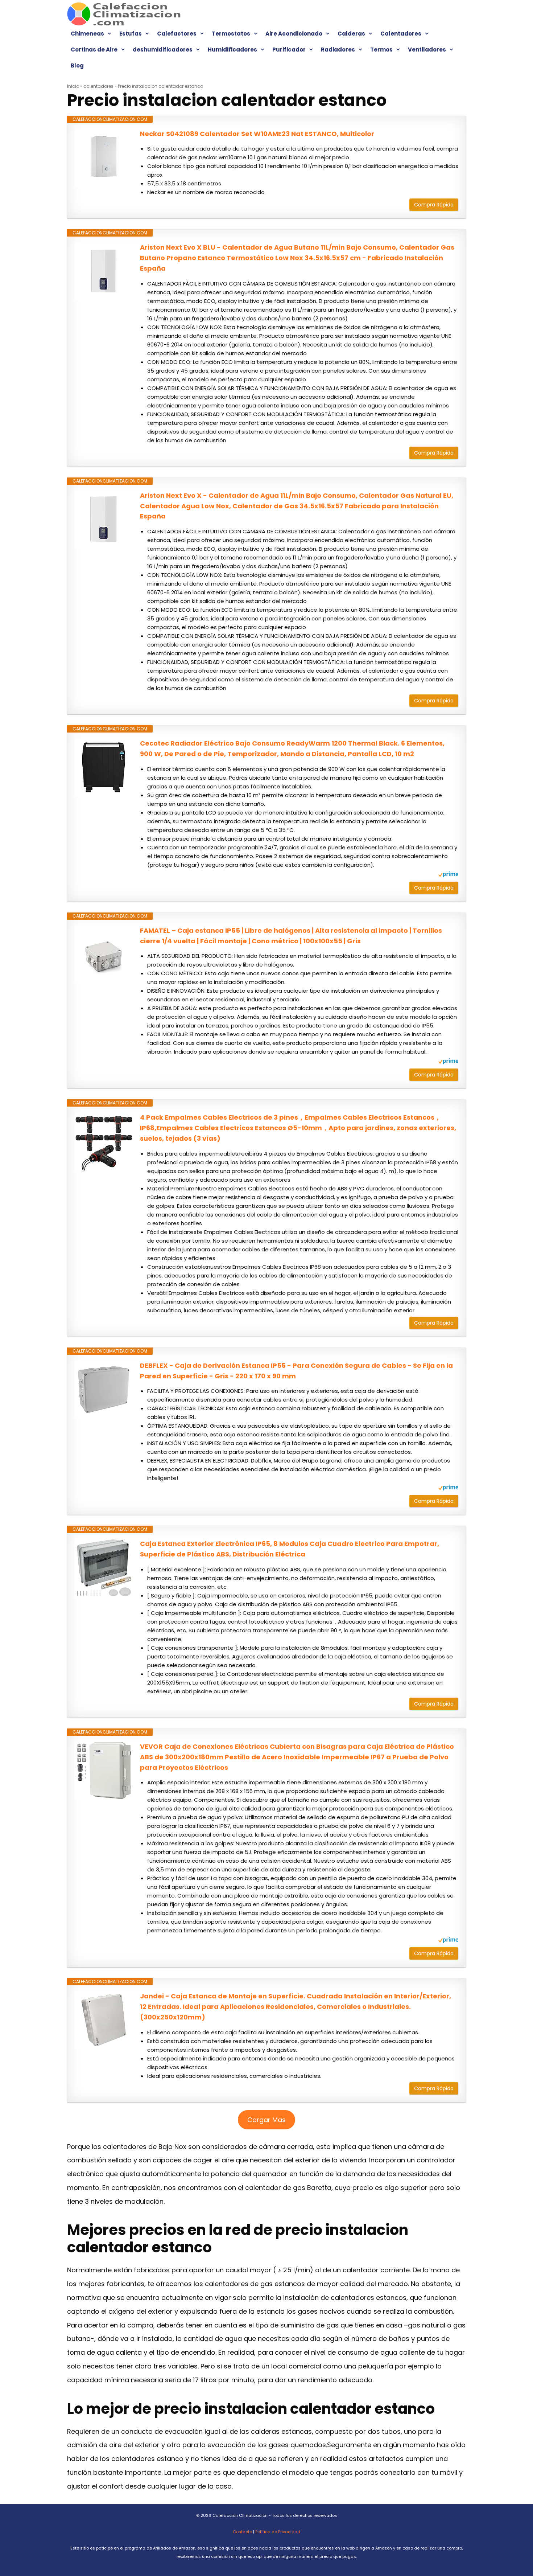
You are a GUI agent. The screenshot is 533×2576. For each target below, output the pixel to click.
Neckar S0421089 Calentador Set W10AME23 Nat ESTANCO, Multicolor (257, 134)
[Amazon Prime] (448, 875)
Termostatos (231, 34)
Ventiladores (427, 50)
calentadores (98, 86)
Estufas (131, 34)
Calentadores (401, 34)
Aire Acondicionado (294, 34)
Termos (381, 50)
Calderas (351, 34)
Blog (77, 65)
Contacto (242, 2532)
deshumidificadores (163, 50)
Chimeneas (87, 34)
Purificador (289, 50)
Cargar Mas (266, 2120)
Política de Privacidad (278, 2532)
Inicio (73, 86)
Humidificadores (232, 50)
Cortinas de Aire (94, 50)
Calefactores (177, 34)
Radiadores (338, 50)
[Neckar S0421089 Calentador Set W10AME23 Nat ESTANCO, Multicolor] (104, 158)
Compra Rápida (434, 205)
